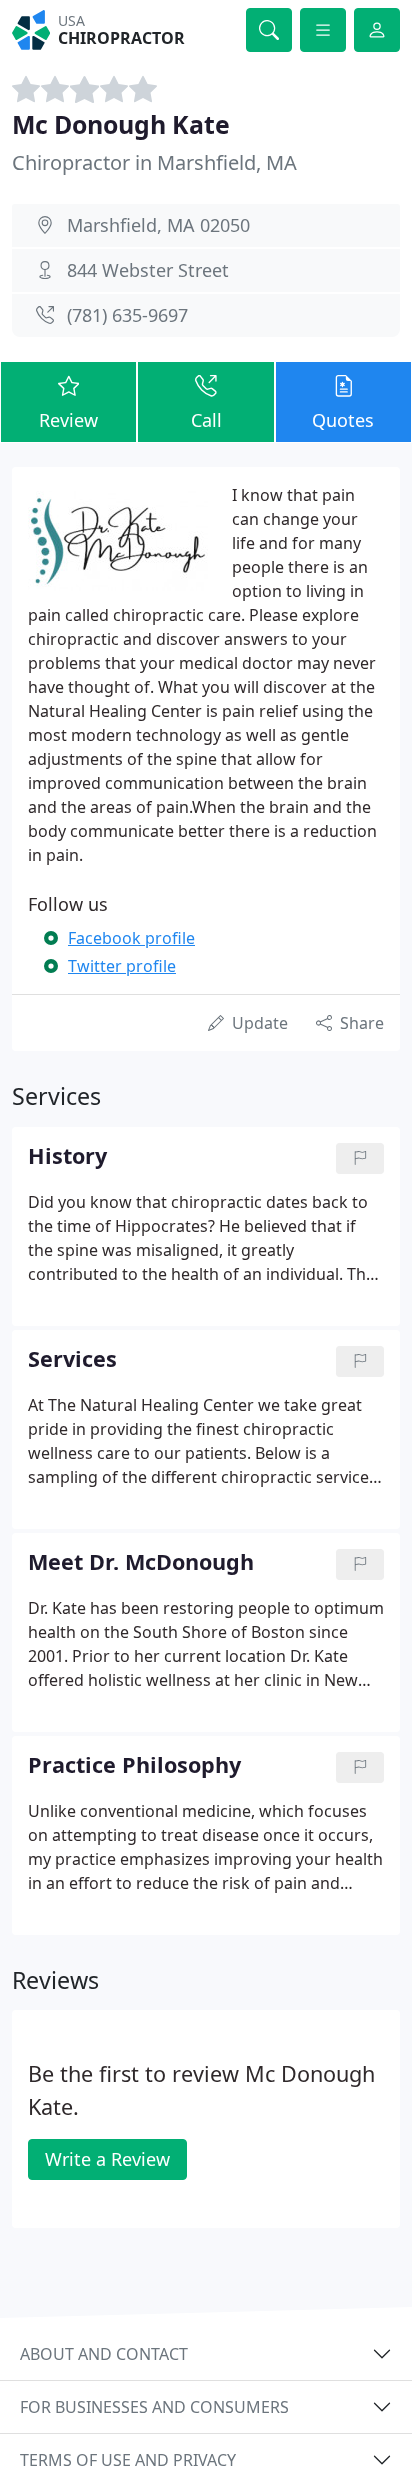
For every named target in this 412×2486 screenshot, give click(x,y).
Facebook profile (131, 938)
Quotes (343, 420)
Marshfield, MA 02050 (158, 225)
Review (68, 420)
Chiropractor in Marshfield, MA (154, 162)
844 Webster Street (148, 270)
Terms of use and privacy (128, 2460)
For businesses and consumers (154, 2407)
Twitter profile (122, 966)
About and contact (104, 2354)
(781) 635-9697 (127, 315)
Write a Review (107, 2159)
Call (206, 420)
